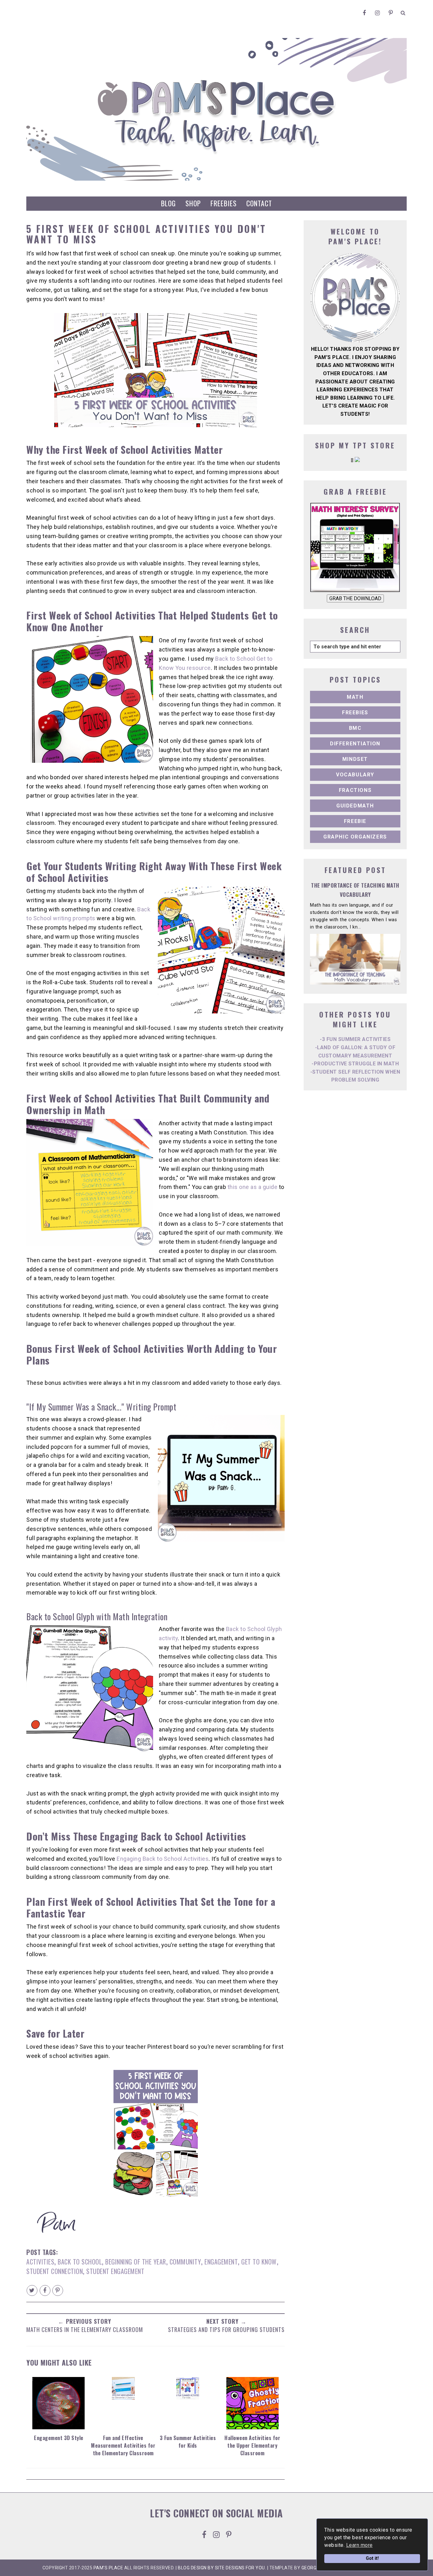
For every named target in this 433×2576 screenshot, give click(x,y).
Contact (259, 203)
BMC (355, 728)
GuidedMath (355, 806)
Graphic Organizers (355, 837)
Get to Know (259, 2262)
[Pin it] (58, 2290)
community (185, 2262)
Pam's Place (108, 2568)
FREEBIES (224, 203)
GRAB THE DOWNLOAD (355, 598)
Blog (168, 203)
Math (355, 697)
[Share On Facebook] (45, 2290)
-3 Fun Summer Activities (355, 1039)
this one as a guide (253, 1187)
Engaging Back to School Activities (163, 1859)
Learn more (359, 2545)
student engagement (115, 2271)
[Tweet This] (32, 2290)
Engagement (221, 2262)
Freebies (355, 713)
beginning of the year (136, 2262)
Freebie (355, 821)
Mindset (355, 759)
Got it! (372, 2558)
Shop (193, 203)
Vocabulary (355, 775)
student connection (55, 2271)
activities (40, 2262)
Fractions (355, 790)
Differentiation (355, 744)
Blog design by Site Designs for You (221, 2568)
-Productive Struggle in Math (355, 1064)
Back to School (80, 2262)
